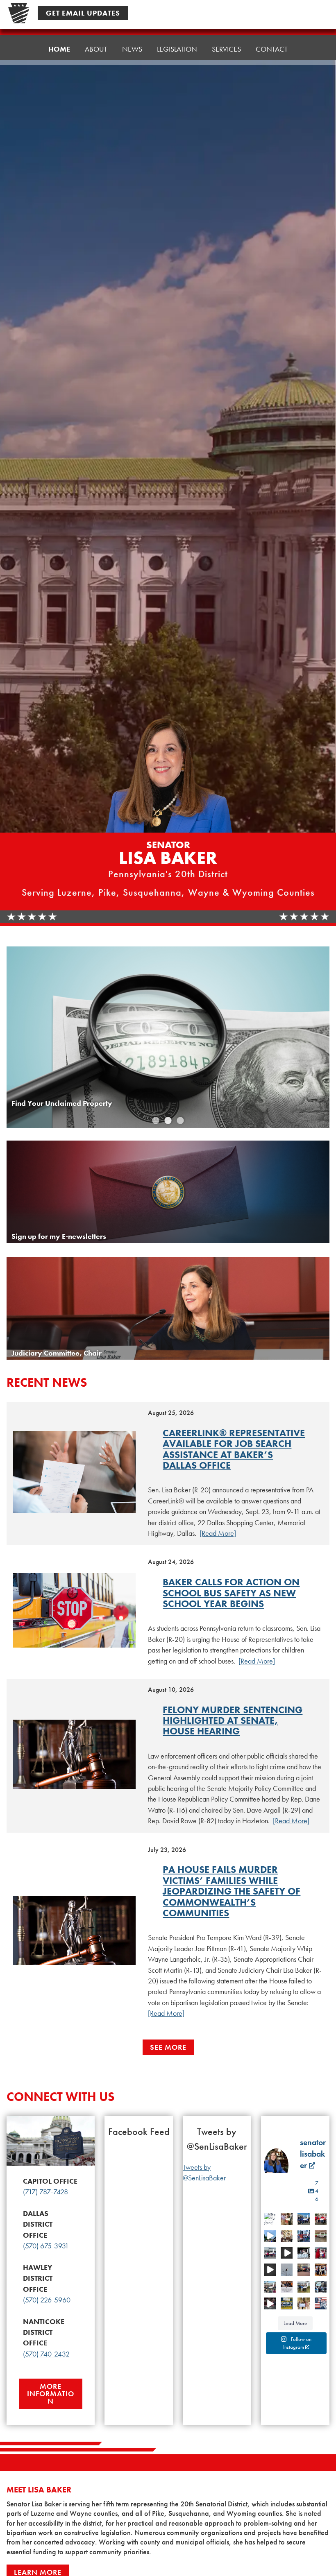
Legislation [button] (177, 49)
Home (59, 49)
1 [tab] (156, 1121)
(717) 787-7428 (45, 2192)
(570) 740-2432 (46, 2354)
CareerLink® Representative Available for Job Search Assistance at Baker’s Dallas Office (234, 1449)
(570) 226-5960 (47, 2300)
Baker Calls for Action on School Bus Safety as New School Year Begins (231, 1593)
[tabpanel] (168, 1037)
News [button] (132, 49)
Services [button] (226, 49)
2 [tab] (168, 1121)
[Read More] (218, 1533)
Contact (272, 49)
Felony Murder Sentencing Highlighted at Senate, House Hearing (233, 1720)
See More (168, 2047)
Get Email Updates (83, 13)
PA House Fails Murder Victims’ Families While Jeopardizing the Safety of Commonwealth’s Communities (232, 1891)
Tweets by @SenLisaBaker (204, 2173)
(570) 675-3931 (46, 2246)
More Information (51, 2394)
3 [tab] (180, 1121)
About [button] (96, 49)
